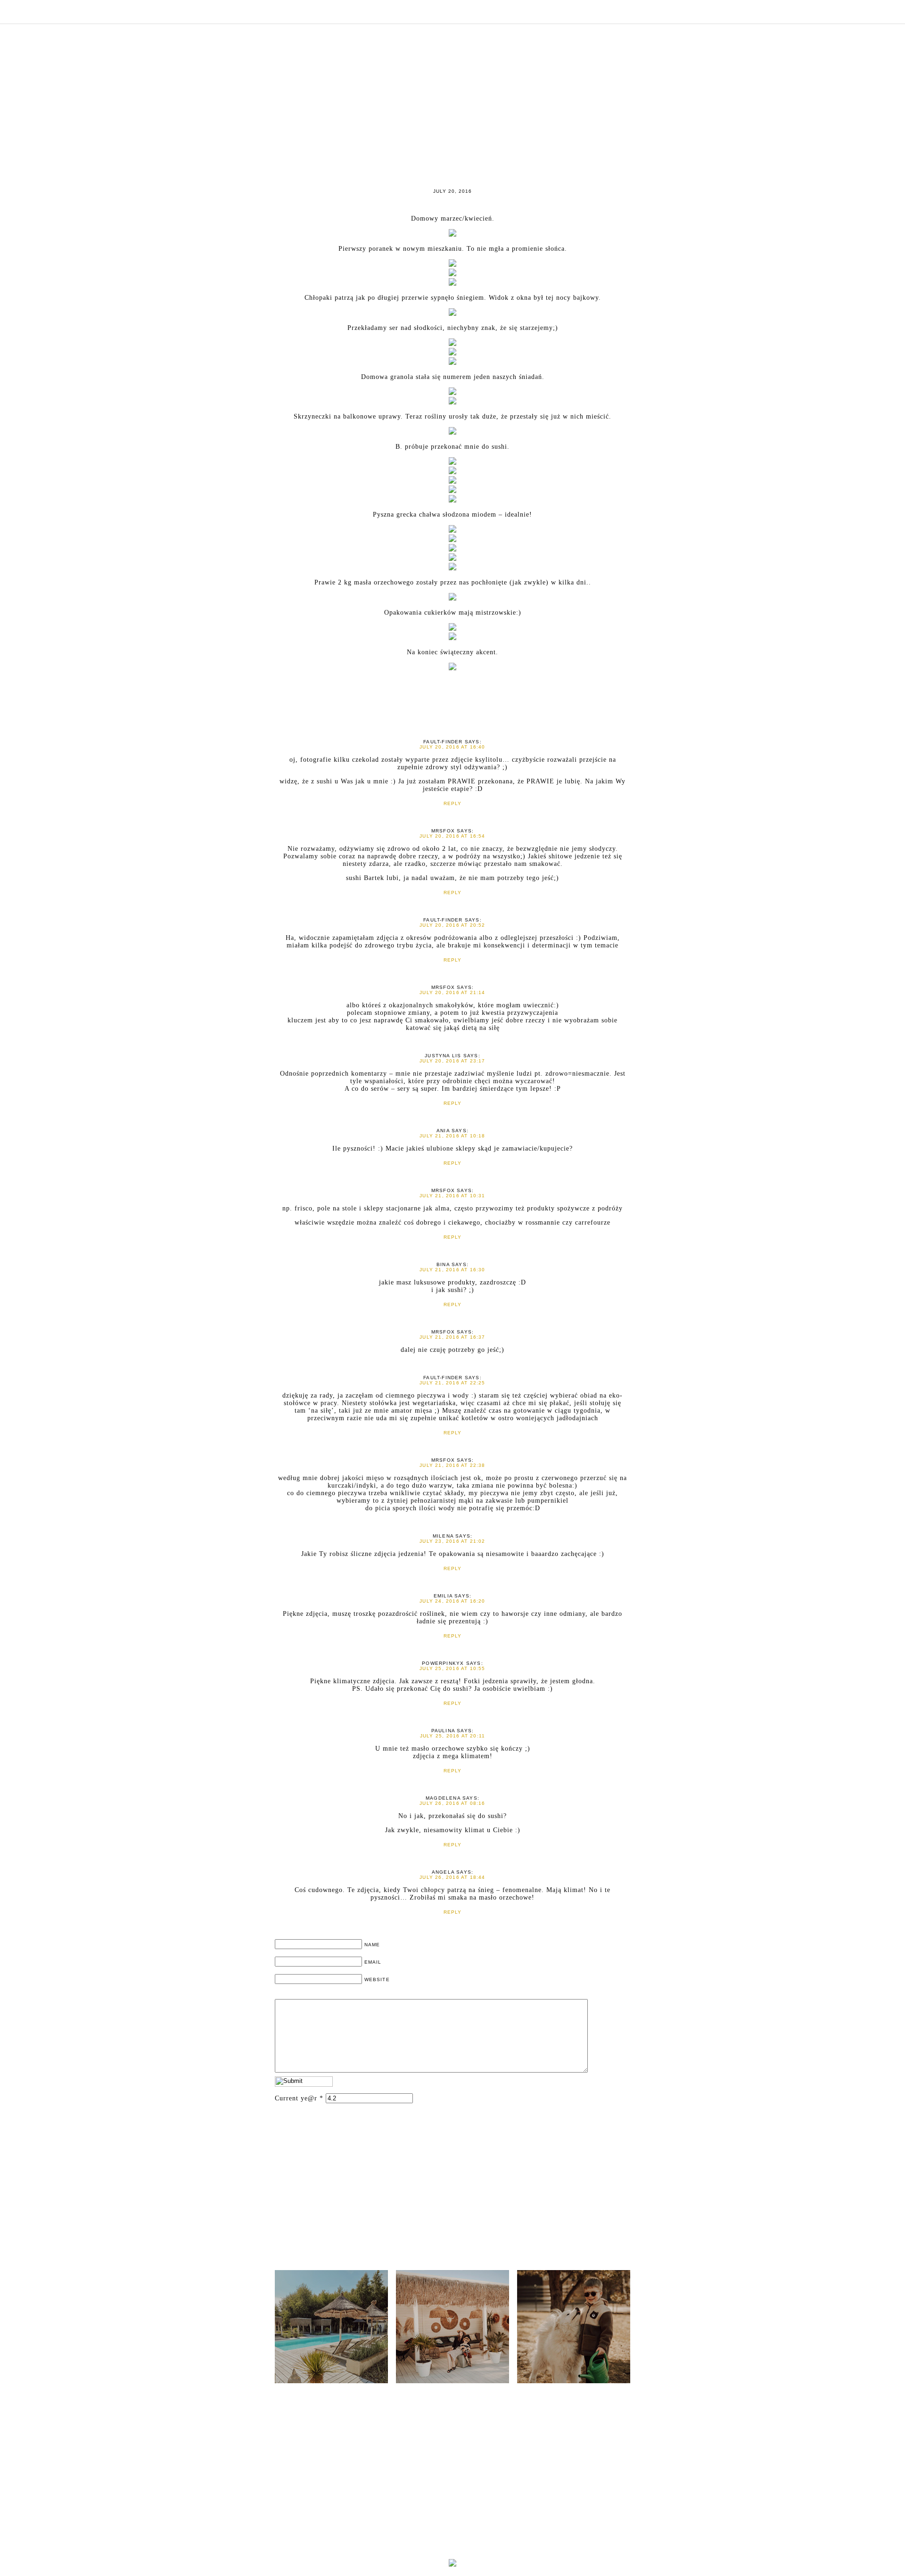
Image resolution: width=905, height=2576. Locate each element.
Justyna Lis (443, 1056)
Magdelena (443, 1798)
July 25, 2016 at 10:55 (452, 1668)
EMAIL (373, 1962)
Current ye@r (299, 2098)
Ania (443, 1131)
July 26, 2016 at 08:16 (452, 1803)
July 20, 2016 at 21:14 (452, 992)
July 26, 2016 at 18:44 (452, 1877)
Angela (443, 1872)
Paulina (443, 1731)
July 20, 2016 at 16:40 (452, 747)
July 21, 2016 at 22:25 (452, 1383)
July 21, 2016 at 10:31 (452, 1196)
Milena (443, 1536)
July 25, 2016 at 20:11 (452, 1736)
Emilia (443, 1596)
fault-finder (443, 742)
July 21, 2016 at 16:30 (452, 1270)
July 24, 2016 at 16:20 (452, 1601)
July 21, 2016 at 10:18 (452, 1136)
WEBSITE (377, 1979)
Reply (453, 803)
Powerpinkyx (443, 1663)
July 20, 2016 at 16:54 (452, 836)
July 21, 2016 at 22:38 (452, 1465)
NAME (372, 1945)
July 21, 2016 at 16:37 (452, 1337)
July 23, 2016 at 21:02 (452, 1541)
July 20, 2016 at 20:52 (452, 925)
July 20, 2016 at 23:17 (452, 1061)
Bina (443, 1264)
